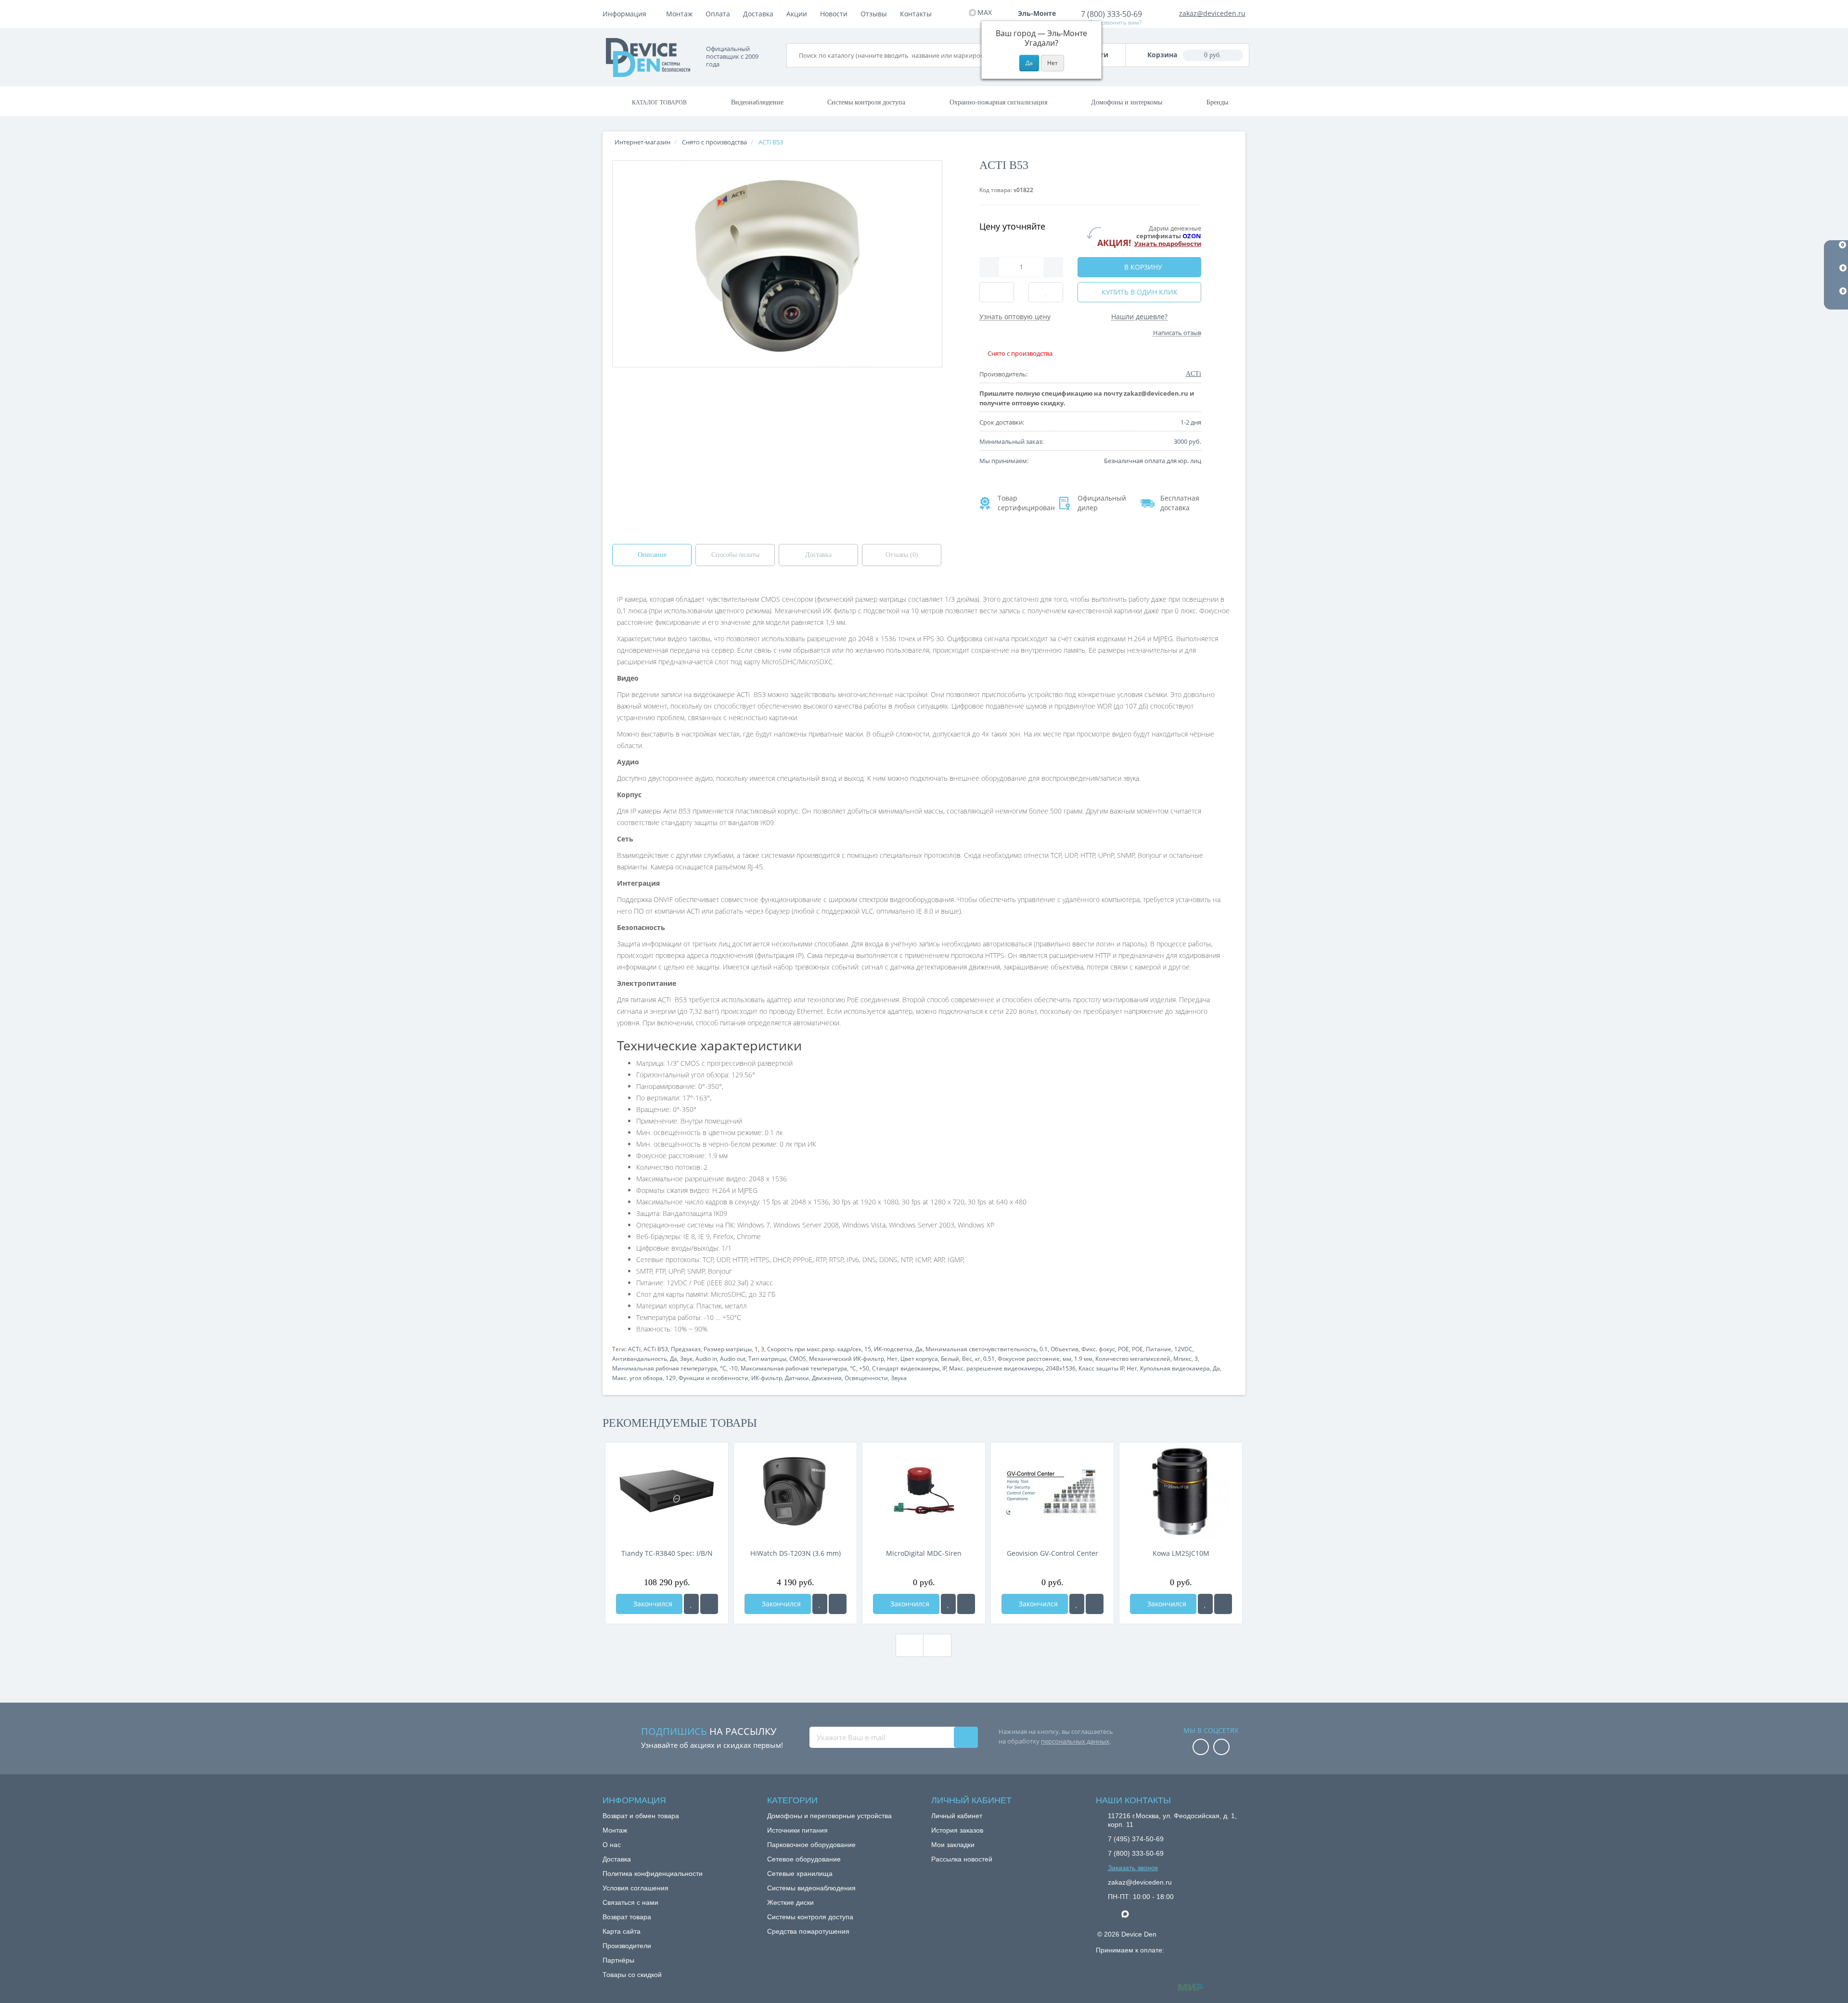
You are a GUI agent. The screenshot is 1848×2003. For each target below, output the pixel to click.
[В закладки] (691, 1604)
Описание (652, 555)
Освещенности (866, 1378)
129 (671, 1378)
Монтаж (679, 14)
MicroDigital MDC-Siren (924, 1553)
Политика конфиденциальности (653, 1874)
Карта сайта (622, 1931)
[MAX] (1130, 1912)
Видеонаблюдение (757, 102)
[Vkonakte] (1221, 1748)
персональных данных (1075, 1741)
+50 (864, 1368)
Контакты (916, 14)
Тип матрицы (767, 1359)
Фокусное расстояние (1029, 1359)
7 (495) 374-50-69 (1136, 1839)
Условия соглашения (635, 1888)
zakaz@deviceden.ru (1212, 13)
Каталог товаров (659, 103)
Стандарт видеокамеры (906, 1368)
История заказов (957, 1830)
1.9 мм (1083, 1359)
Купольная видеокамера (1175, 1368)
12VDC (1183, 1349)
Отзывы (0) (902, 555)
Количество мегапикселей (1133, 1359)
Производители (627, 1946)
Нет (892, 1359)
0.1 (1044, 1349)
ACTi (634, 1349)
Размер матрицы (728, 1349)
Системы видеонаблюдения (811, 1888)
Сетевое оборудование (804, 1859)
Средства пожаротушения (808, 1931)
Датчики (797, 1378)
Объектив (1065, 1349)
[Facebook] (1201, 1748)
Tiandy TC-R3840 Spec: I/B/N (667, 1553)
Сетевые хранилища (800, 1874)
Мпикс (1182, 1359)
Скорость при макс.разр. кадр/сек (814, 1349)
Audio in (706, 1359)
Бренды (1217, 102)
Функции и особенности (713, 1378)
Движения (827, 1378)
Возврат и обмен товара (641, 1816)
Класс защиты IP (1101, 1368)
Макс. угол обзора (637, 1378)
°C (723, 1368)
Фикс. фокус (1098, 1349)
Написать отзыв (1177, 333)
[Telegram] (1113, 1914)
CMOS (798, 1359)
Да (919, 1349)
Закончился (652, 1604)
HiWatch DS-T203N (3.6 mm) (796, 1553)
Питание (1159, 1349)
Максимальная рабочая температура (794, 1368)
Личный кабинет (957, 1816)
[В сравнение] (709, 1604)
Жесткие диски (790, 1902)
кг (978, 1359)
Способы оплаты (735, 555)
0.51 (989, 1359)
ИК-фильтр (767, 1378)
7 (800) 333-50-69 (1111, 14)
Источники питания (797, 1830)
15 (868, 1349)
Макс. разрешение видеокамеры (996, 1368)
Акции (797, 14)
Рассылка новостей (962, 1859)
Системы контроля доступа (866, 102)
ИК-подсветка (893, 1349)
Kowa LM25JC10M (1181, 1553)
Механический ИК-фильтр (847, 1359)
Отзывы (874, 14)
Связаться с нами (630, 1902)
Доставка (758, 14)
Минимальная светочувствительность (981, 1349)
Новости (834, 14)
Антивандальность (640, 1359)
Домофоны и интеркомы (1127, 102)
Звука (899, 1378)
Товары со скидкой (632, 1975)
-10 (733, 1368)
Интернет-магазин (642, 142)
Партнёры (618, 1960)
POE (1123, 1349)
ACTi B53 (656, 1349)
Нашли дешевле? (1139, 317)
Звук (686, 1359)
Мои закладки (953, 1845)
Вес (967, 1359)
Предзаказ (686, 1349)
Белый (950, 1359)
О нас (612, 1845)
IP (944, 1368)
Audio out (733, 1359)
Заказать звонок (1133, 1868)
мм (1067, 1359)
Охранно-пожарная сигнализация (998, 102)
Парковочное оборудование (811, 1845)
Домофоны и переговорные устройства (829, 1816)
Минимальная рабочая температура (665, 1368)
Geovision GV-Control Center (1052, 1553)
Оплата (718, 14)
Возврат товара (627, 1917)
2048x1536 (1061, 1368)
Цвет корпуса (919, 1359)
